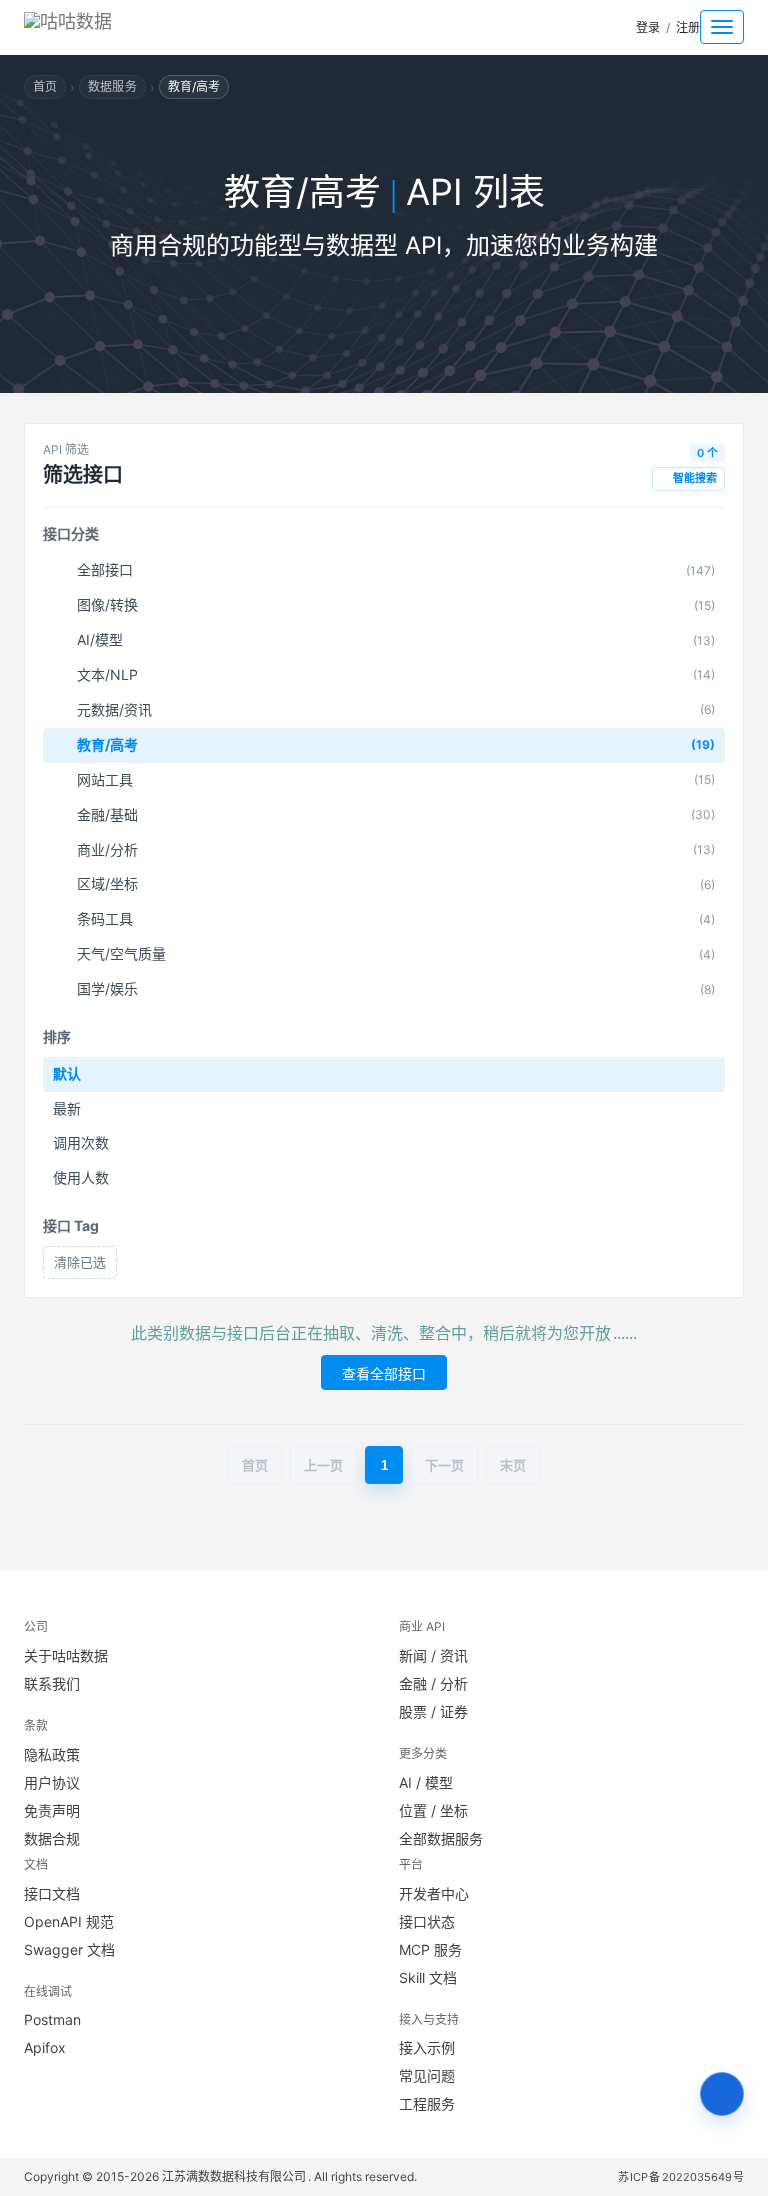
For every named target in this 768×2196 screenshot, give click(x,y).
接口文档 (52, 1893)
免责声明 (52, 1810)
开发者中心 (434, 1893)
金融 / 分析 (433, 1683)
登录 (648, 27)
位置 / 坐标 (433, 1810)
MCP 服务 (430, 1949)
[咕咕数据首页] (104, 27)
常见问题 (427, 2075)
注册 (688, 27)
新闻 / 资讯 (433, 1655)
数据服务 (112, 86)
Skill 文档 (428, 1977)
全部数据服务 (441, 1838)
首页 (45, 86)
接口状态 (427, 1921)
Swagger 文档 (69, 1949)
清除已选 (80, 1262)
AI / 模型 (426, 1782)
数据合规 (52, 1838)
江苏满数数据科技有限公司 (235, 2176)
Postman (52, 2019)
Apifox (45, 2047)
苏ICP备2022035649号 (681, 2177)
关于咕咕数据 (66, 1655)
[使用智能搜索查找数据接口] (722, 2094)
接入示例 (427, 2047)
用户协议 (52, 1782)
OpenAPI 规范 (69, 1921)
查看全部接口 (384, 1373)
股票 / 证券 (433, 1711)
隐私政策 (52, 1754)
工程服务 (427, 2103)
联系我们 (52, 1683)
